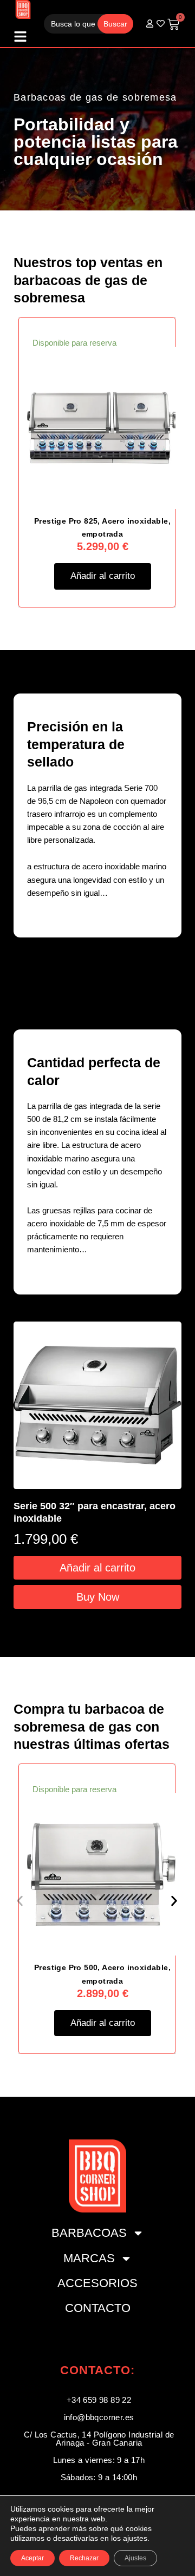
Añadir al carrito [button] (103, 576)
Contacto (98, 2308)
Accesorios (97, 2283)
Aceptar (32, 2558)
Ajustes (135, 2558)
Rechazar (84, 2558)
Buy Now (98, 1596)
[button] (20, 1901)
